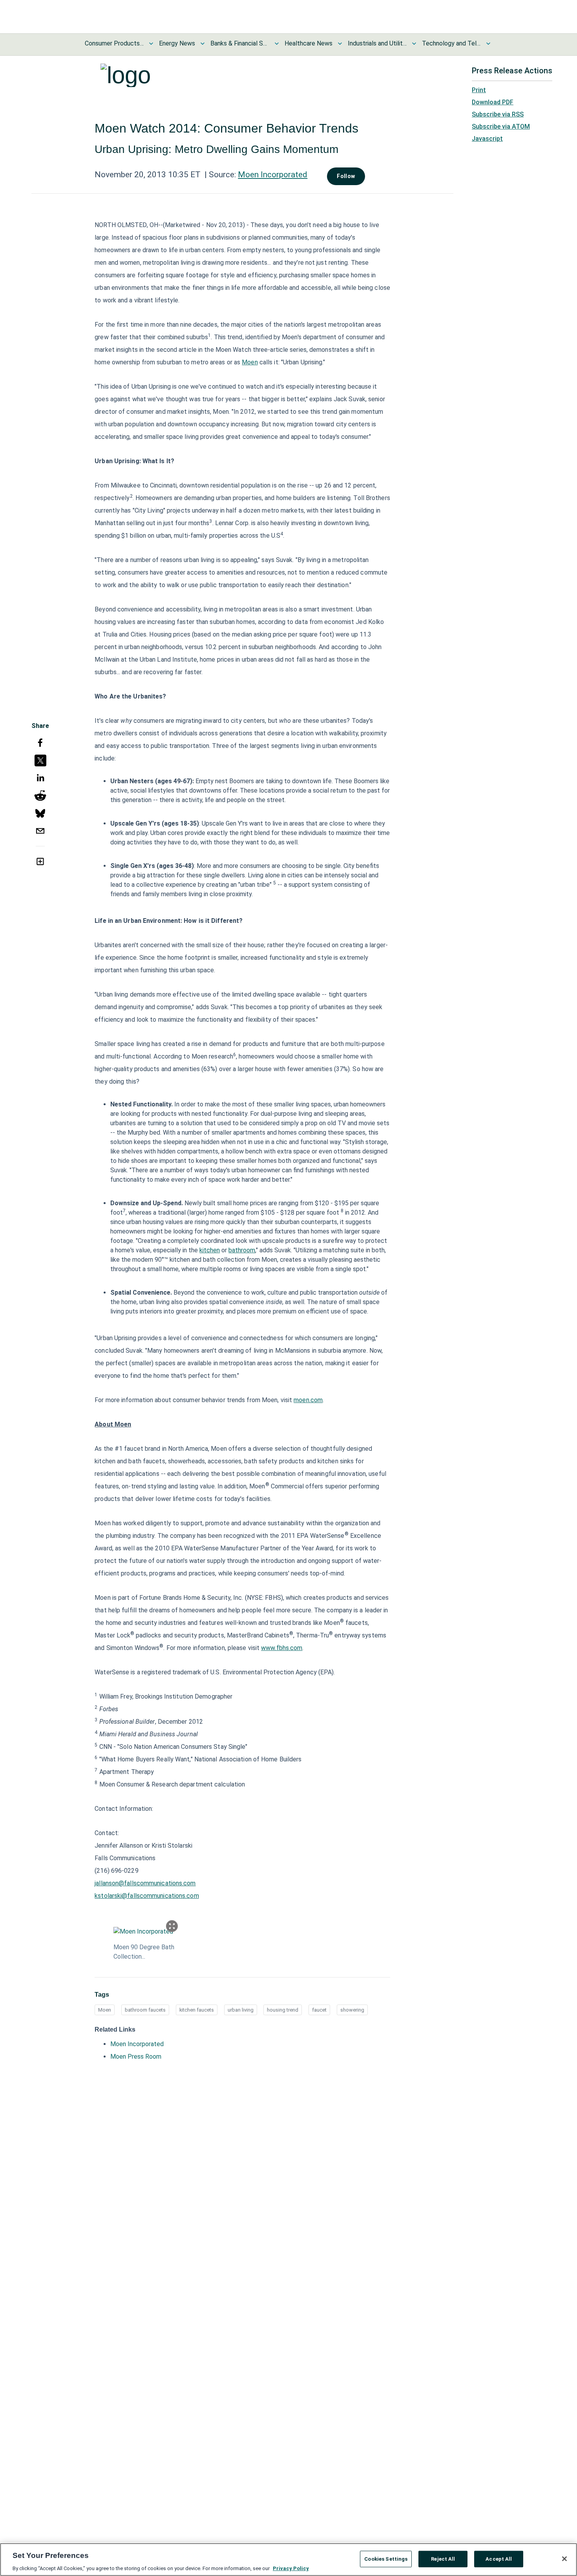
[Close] (564, 2559)
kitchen (210, 1250)
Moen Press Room (136, 2057)
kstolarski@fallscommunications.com (147, 1896)
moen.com (308, 1400)
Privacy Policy (291, 2568)
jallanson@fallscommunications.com (145, 1883)
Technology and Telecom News (451, 43)
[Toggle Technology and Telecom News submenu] (488, 44)
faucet (319, 2010)
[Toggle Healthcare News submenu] (340, 44)
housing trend (283, 2010)
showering (352, 2010)
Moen (250, 362)
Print (479, 90)
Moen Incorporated (273, 175)
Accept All (499, 2559)
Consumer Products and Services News (114, 43)
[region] (288, 2560)
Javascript (487, 139)
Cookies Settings (386, 2559)
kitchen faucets (197, 2010)
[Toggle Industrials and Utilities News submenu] (414, 44)
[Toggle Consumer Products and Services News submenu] (151, 44)
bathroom (242, 1250)
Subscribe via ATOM (501, 126)
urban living (241, 2010)
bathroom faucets (145, 2010)
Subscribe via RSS (498, 114)
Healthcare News (309, 43)
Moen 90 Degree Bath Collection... (144, 1952)
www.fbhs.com (282, 1648)
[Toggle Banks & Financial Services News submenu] (277, 44)
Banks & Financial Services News (240, 43)
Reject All (443, 2559)
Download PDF (493, 102)
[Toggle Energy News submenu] (203, 44)
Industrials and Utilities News (377, 43)
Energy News (177, 43)
